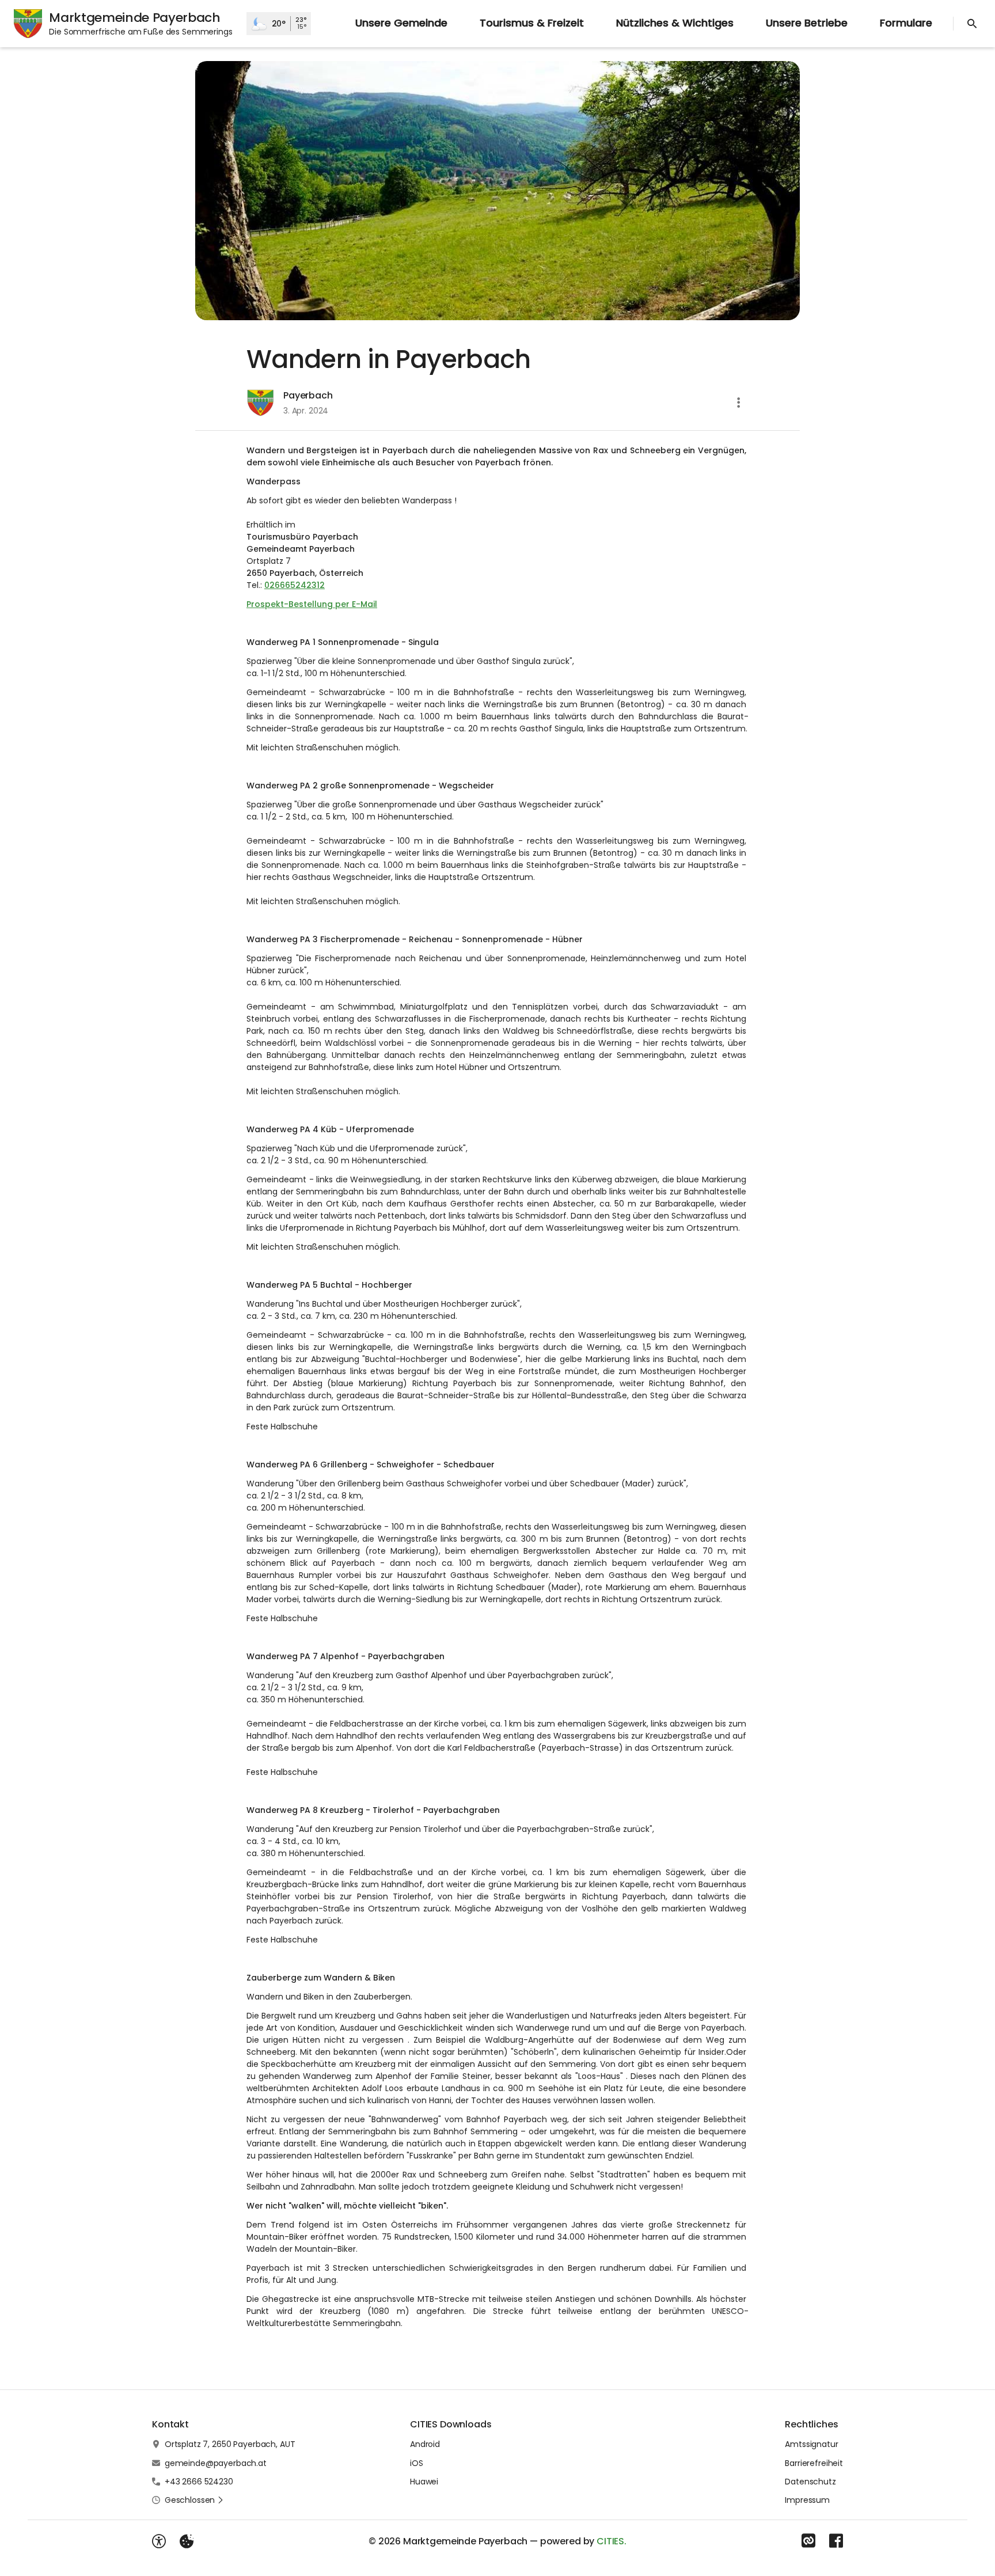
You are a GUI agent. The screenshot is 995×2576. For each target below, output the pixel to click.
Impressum (807, 2500)
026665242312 (295, 585)
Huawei (424, 2482)
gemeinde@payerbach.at (216, 2463)
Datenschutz (810, 2482)
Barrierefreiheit (814, 2463)
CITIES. (612, 2541)
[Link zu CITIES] (808, 2541)
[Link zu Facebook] (836, 2541)
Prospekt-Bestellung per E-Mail (312, 604)
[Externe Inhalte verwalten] (187, 2541)
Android (425, 2444)
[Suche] (972, 24)
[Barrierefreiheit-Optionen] (159, 2541)
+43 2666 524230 (199, 2482)
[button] (498, 191)
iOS (417, 2463)
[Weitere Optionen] (739, 403)
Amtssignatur (811, 2444)
